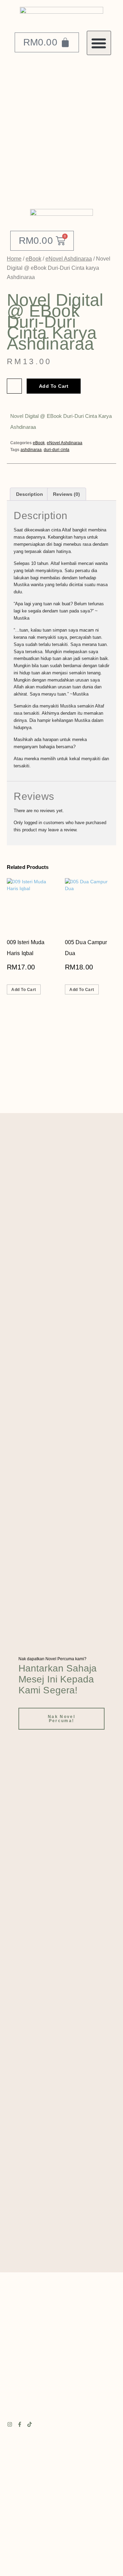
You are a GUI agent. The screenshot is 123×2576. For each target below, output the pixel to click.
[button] (99, 43)
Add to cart (54, 386)
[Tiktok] (30, 2424)
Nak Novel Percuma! (61, 1719)
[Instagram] (10, 2424)
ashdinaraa (31, 450)
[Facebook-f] (20, 2424)
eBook (33, 259)
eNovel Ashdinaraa (69, 259)
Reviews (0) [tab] (66, 494)
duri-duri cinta (57, 450)
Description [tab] (30, 494)
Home (14, 259)
